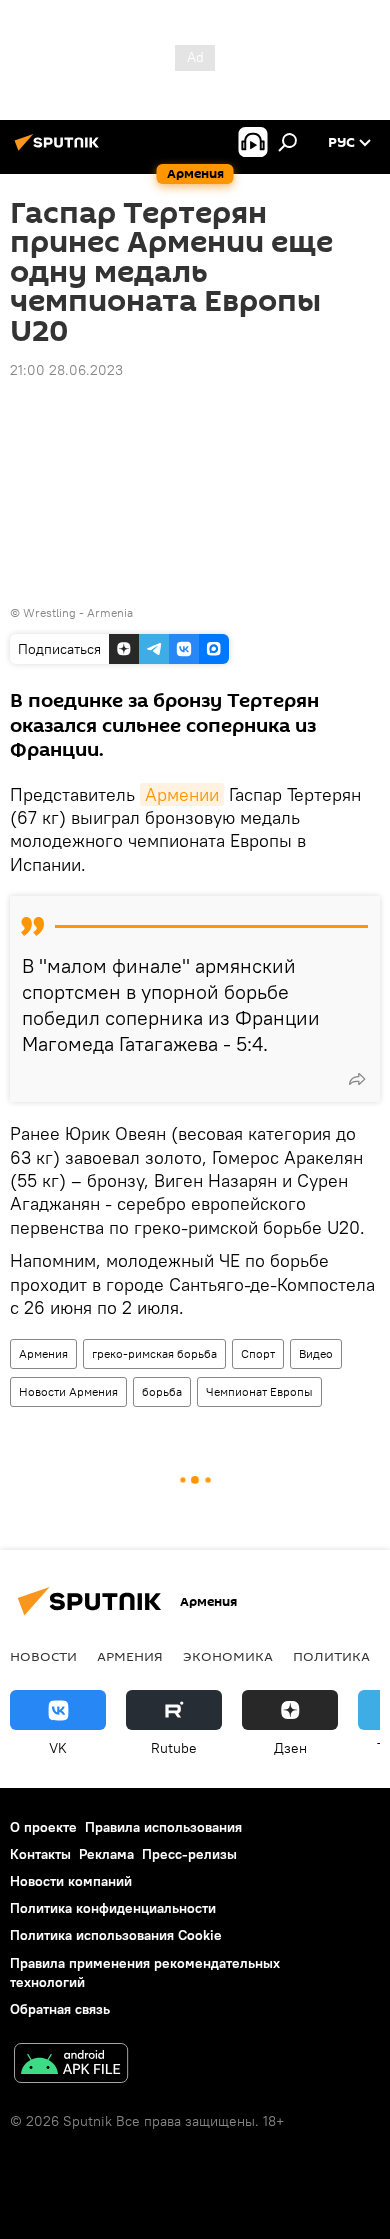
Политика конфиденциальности (113, 1908)
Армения (43, 1353)
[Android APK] (71, 2065)
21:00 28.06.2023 (66, 370)
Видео (316, 1353)
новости (43, 1656)
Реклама (106, 1854)
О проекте (43, 1827)
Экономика (228, 1656)
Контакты (40, 1854)
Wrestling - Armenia (78, 612)
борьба (162, 1391)
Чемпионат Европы (259, 1391)
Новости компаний (71, 1881)
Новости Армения (68, 1391)
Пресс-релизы (189, 1854)
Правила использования (163, 1827)
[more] (357, 1079)
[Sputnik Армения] (60, 150)
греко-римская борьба (154, 1353)
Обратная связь (60, 2009)
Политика (331, 1656)
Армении (182, 794)
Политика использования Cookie (116, 1935)
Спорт (258, 1353)
